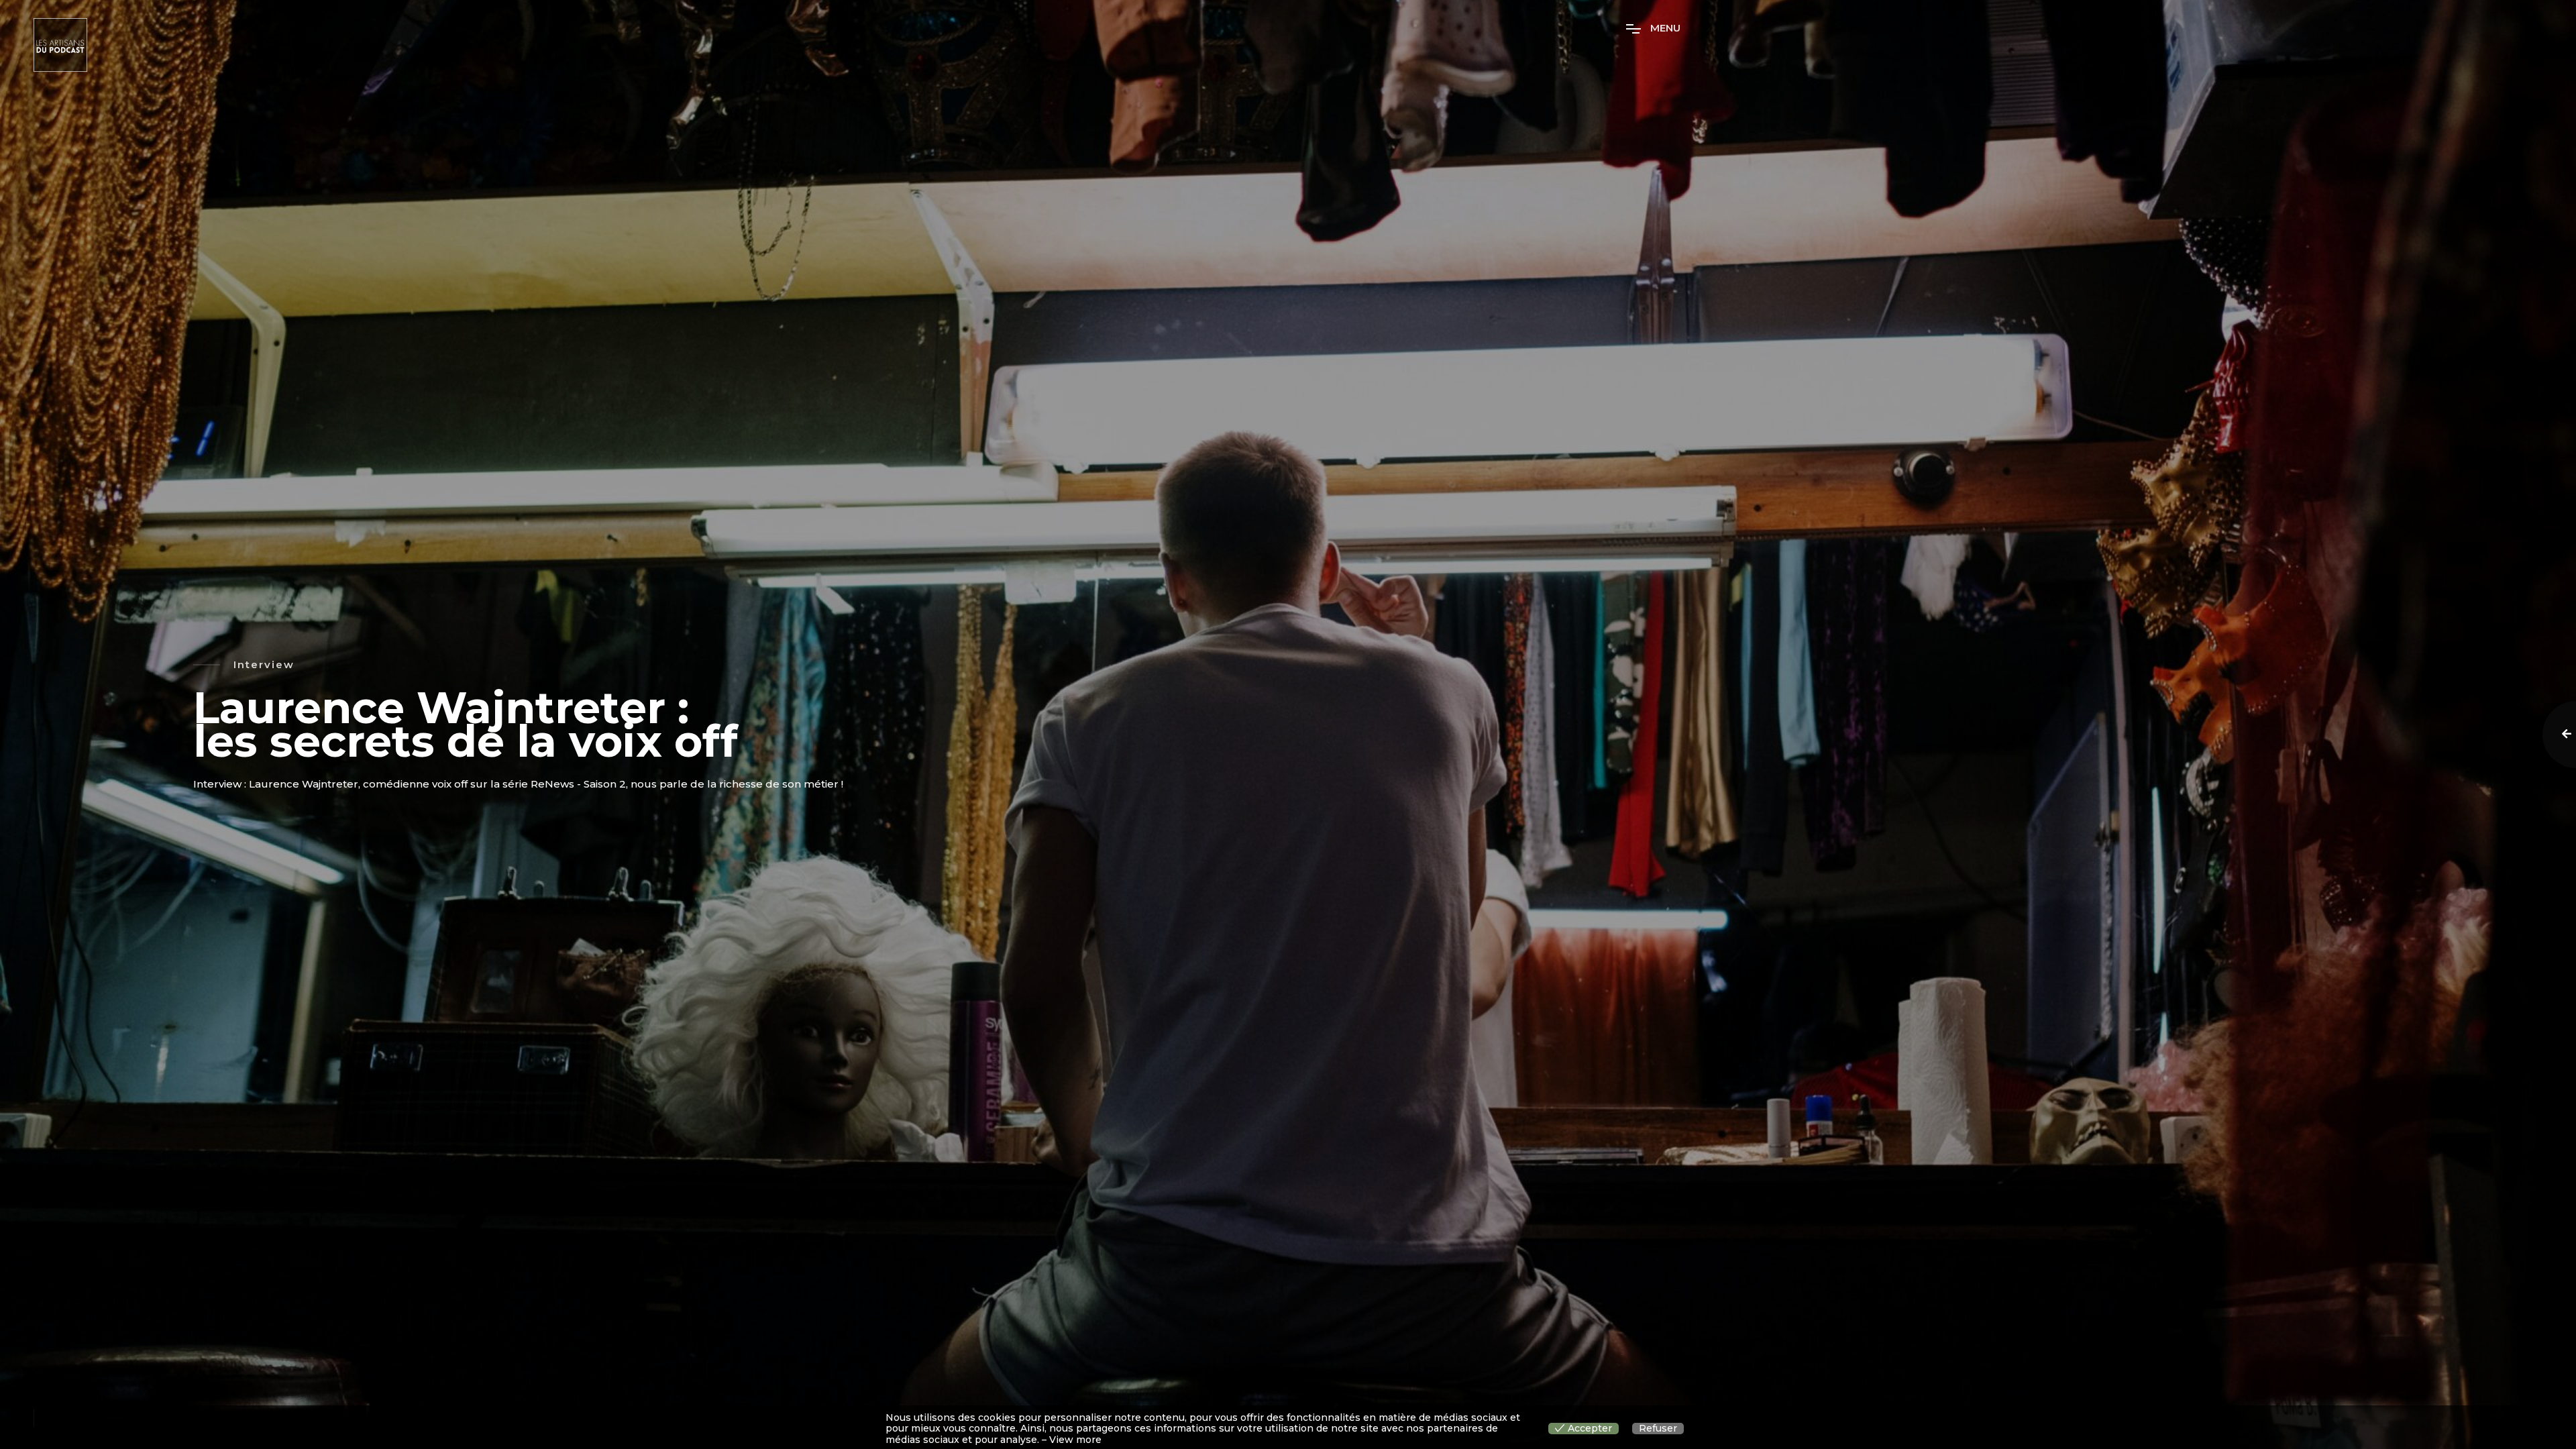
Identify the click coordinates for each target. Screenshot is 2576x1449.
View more (1075, 1440)
